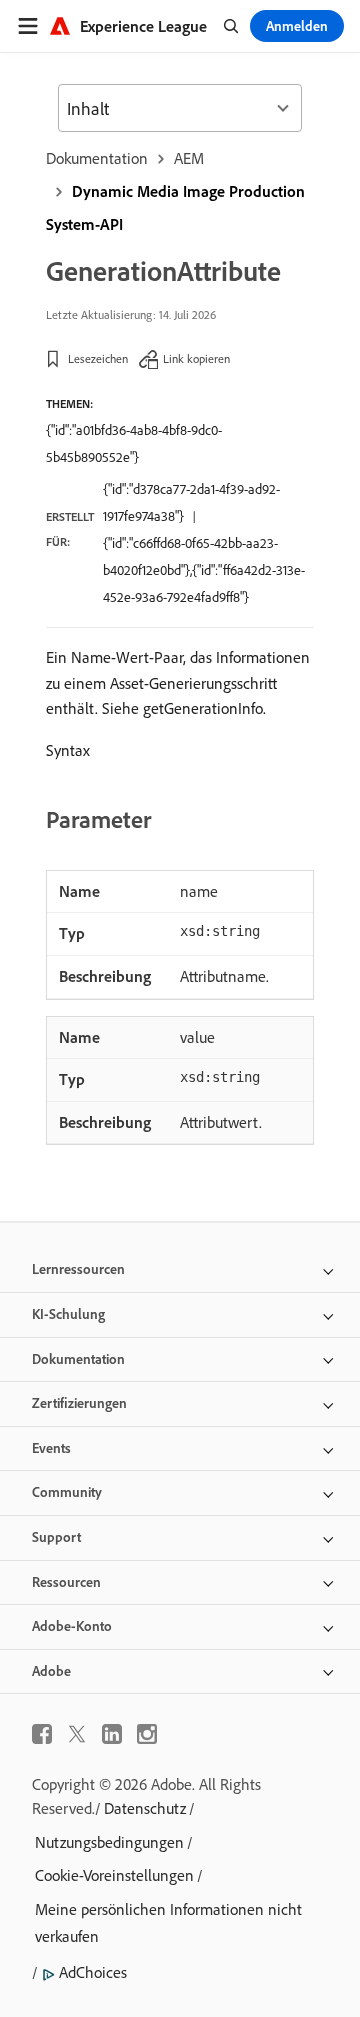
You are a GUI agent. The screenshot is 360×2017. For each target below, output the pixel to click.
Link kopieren (196, 358)
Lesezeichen (98, 358)
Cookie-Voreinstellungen (114, 1875)
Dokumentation (97, 158)
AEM (189, 158)
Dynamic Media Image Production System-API (175, 207)
